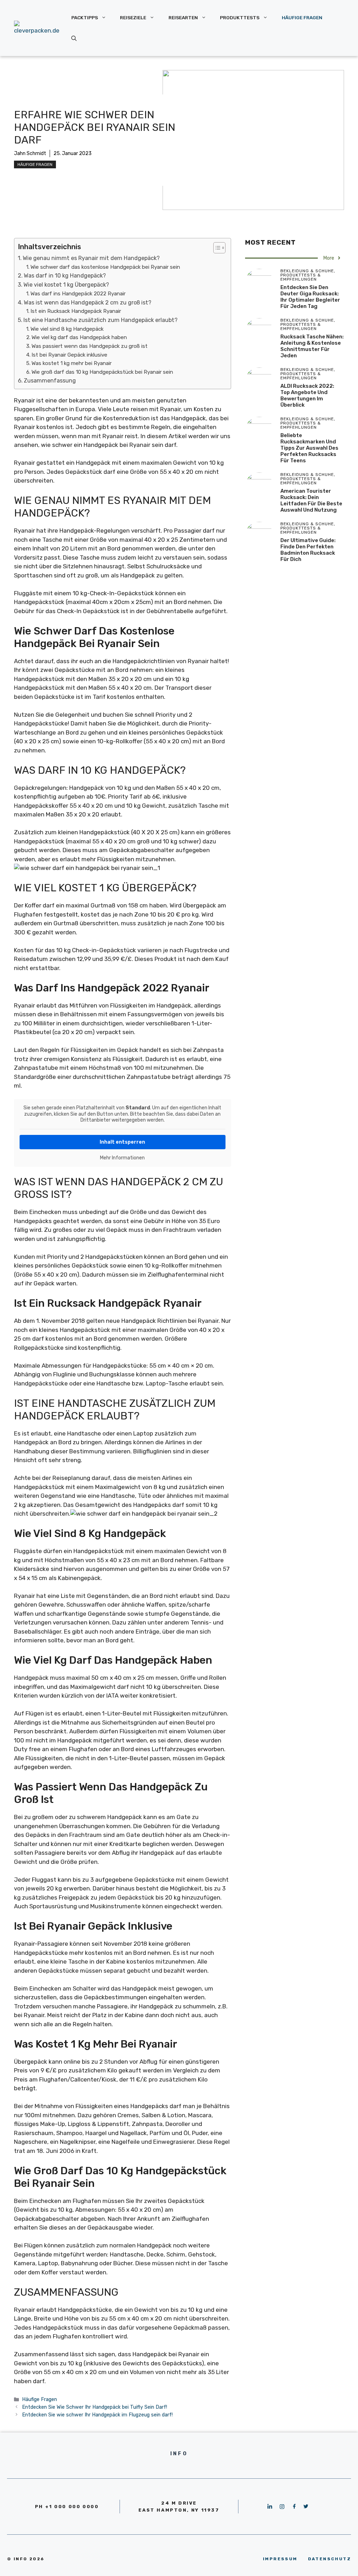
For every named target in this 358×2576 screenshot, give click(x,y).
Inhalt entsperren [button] (122, 1142)
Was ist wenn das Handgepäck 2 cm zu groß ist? (88, 303)
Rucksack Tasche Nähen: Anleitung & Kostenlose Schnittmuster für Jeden (312, 346)
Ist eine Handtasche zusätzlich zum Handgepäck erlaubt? (101, 320)
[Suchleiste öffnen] (74, 38)
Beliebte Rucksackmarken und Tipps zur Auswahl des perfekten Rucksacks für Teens (309, 448)
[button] (216, 248)
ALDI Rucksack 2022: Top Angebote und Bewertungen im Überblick (307, 395)
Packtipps (85, 17)
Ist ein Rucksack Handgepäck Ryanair (76, 311)
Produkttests (240, 17)
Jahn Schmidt (30, 153)
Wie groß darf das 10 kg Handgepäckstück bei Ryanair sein (102, 372)
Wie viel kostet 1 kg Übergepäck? (66, 285)
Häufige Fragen (302, 17)
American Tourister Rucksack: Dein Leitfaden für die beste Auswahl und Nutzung (311, 500)
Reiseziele (133, 17)
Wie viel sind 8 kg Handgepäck (67, 329)
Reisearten (183, 17)
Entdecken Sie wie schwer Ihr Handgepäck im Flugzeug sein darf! (97, 2415)
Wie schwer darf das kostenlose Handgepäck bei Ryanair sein (105, 267)
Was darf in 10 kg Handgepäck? (65, 276)
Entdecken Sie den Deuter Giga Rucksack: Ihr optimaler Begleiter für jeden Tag (310, 297)
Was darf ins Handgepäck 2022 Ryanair (78, 294)
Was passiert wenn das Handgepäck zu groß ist (89, 346)
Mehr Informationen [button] (122, 1158)
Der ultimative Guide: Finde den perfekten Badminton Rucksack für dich (308, 550)
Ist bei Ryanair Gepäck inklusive (69, 355)
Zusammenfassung (50, 381)
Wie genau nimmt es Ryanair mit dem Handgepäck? (91, 258)
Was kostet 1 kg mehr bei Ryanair (71, 363)
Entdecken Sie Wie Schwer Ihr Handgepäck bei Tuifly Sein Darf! (95, 2407)
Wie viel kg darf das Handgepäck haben (79, 337)
